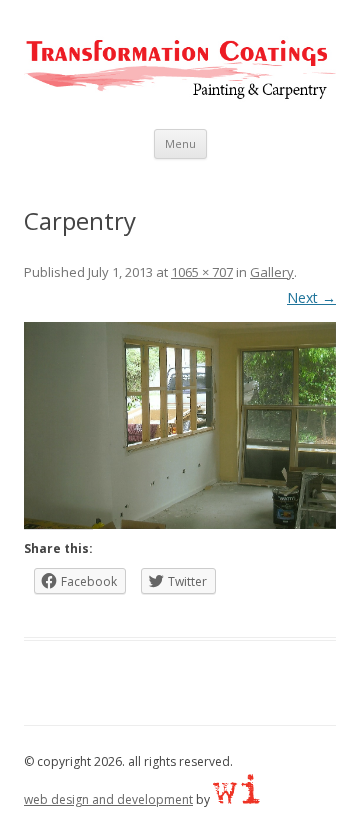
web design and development (108, 799)
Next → (311, 297)
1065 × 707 (202, 272)
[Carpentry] (180, 425)
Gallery (272, 272)
